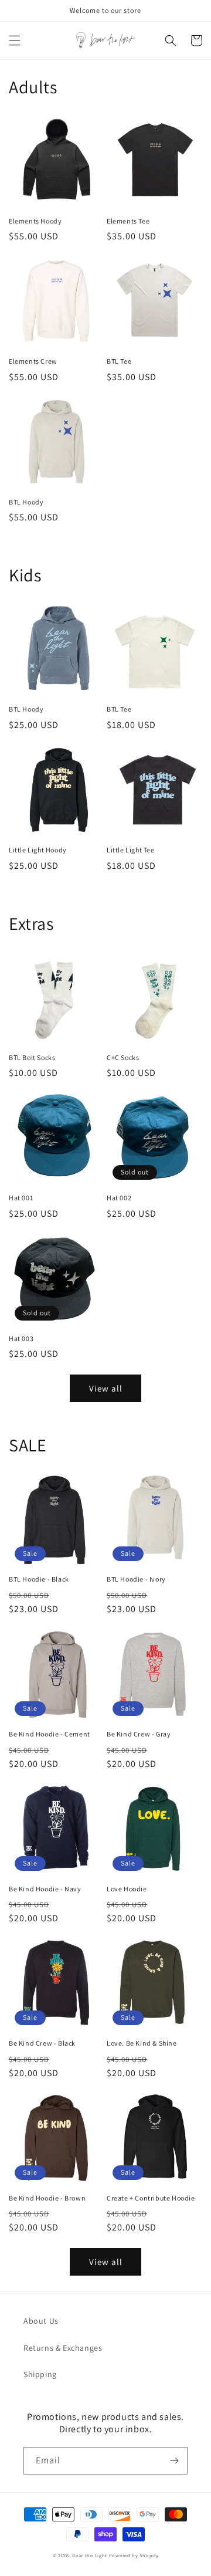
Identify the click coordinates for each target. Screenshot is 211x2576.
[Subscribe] (174, 2461)
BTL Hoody (26, 502)
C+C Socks (123, 1057)
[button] (15, 40)
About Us (41, 2321)
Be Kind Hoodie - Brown (47, 2198)
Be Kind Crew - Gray (139, 1734)
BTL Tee (119, 361)
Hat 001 (21, 1198)
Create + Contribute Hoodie (151, 2198)
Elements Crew (33, 361)
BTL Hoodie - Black (39, 1579)
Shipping (40, 2374)
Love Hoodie (127, 1889)
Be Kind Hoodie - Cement (50, 1734)
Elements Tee (128, 221)
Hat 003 (21, 1338)
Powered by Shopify (134, 2555)
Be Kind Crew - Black (42, 2043)
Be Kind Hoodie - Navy (45, 1889)
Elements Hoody (35, 221)
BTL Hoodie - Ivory (136, 1579)
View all (106, 1388)
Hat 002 (119, 1198)
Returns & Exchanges (63, 2348)
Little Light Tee (131, 850)
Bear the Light (90, 2555)
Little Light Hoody (38, 850)
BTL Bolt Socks (32, 1057)
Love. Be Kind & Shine (142, 2043)
